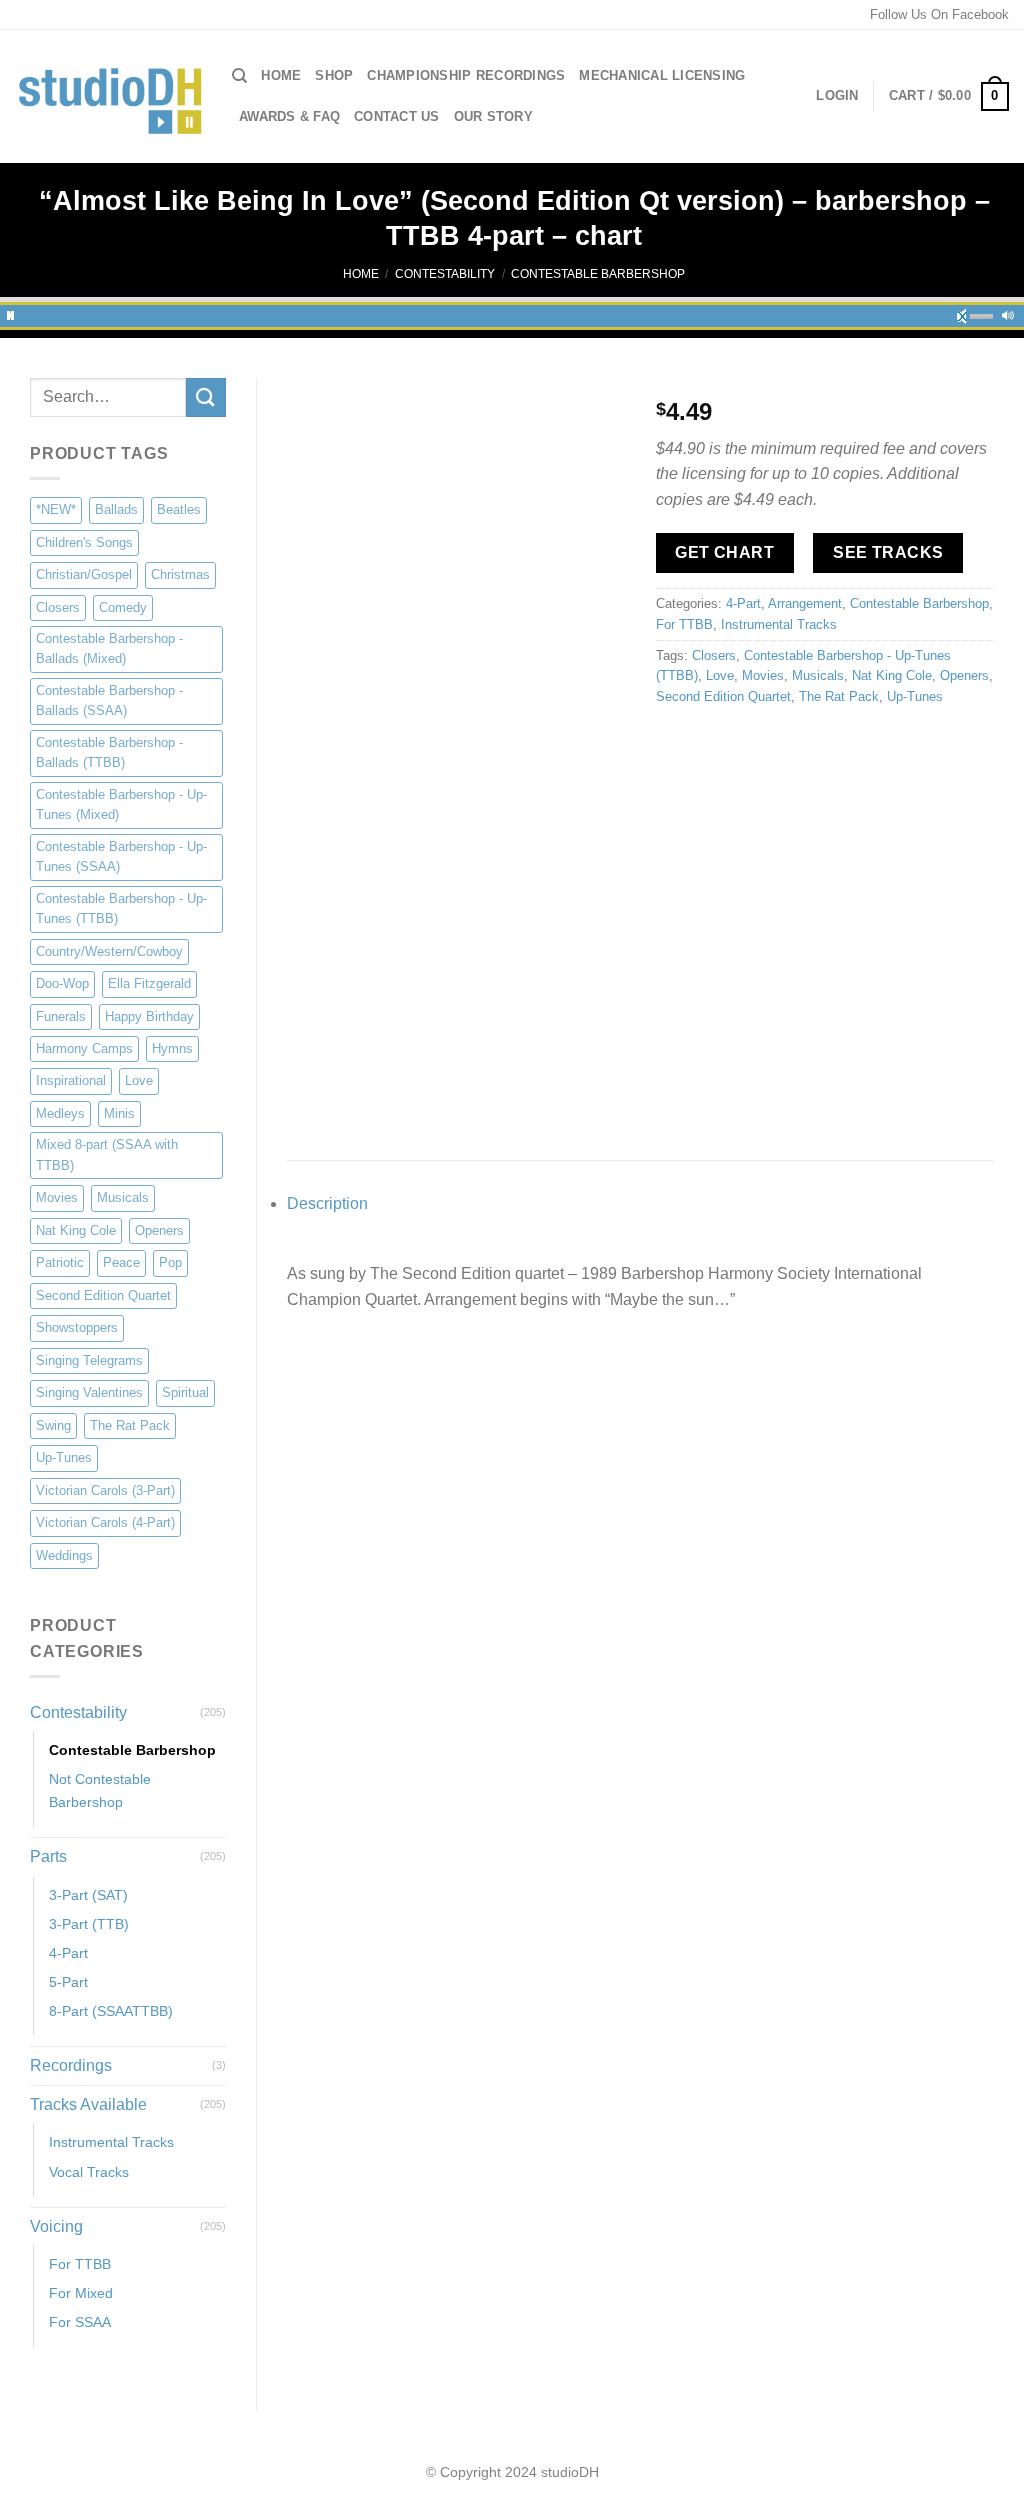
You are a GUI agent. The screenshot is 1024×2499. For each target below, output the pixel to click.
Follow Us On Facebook (939, 14)
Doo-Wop (62, 983)
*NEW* (56, 509)
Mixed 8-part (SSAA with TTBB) (107, 1154)
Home (281, 75)
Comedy (123, 607)
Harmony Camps (84, 1048)
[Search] (239, 76)
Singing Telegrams (89, 1360)
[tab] (640, 1204)
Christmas (180, 574)
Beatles (179, 509)
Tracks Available (88, 2104)
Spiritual (185, 1392)
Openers (159, 1230)
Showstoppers (77, 1327)
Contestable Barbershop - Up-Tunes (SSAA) (121, 856)
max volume (1008, 313)
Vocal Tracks (89, 2172)
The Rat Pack (130, 1425)
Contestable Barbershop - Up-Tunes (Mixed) (121, 804)
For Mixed (81, 2293)
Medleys (60, 1113)
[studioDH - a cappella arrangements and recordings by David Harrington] (108, 97)
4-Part (68, 1953)
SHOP (334, 75)
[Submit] (206, 397)
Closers (58, 607)
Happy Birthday (149, 1016)
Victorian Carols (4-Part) (105, 1522)
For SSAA (80, 2322)
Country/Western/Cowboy (109, 951)
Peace (121, 1262)
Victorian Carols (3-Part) (105, 1490)
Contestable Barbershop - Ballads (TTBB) (109, 752)
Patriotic (60, 1262)
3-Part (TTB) (89, 1924)
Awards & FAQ (289, 116)
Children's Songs (84, 542)
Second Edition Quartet (103, 1295)
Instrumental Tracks (111, 2142)
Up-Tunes (64, 1457)
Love (139, 1080)
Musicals (123, 1197)
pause (11, 313)
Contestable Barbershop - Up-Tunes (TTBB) (121, 908)
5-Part (68, 1982)
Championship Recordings (466, 75)
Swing (53, 1425)
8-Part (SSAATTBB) (111, 2011)
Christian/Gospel (84, 574)
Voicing (56, 2226)
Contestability (445, 274)
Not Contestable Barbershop (100, 1790)
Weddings (64, 1555)
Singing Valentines (89, 1392)
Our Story (493, 116)
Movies (57, 1197)
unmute (968, 313)
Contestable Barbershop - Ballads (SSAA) (109, 700)
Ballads (116, 509)
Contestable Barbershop (598, 274)
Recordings (71, 2065)
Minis (119, 1113)
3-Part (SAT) (88, 1895)
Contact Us (397, 116)
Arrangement (805, 603)
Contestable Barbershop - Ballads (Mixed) (109, 648)
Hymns (172, 1048)
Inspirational (71, 1080)
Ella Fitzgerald (149, 983)
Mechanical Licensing (662, 75)
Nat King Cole (76, 1230)
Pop (170, 1262)
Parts (48, 1856)
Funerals (61, 1016)
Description (327, 1203)
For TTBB (80, 2264)
